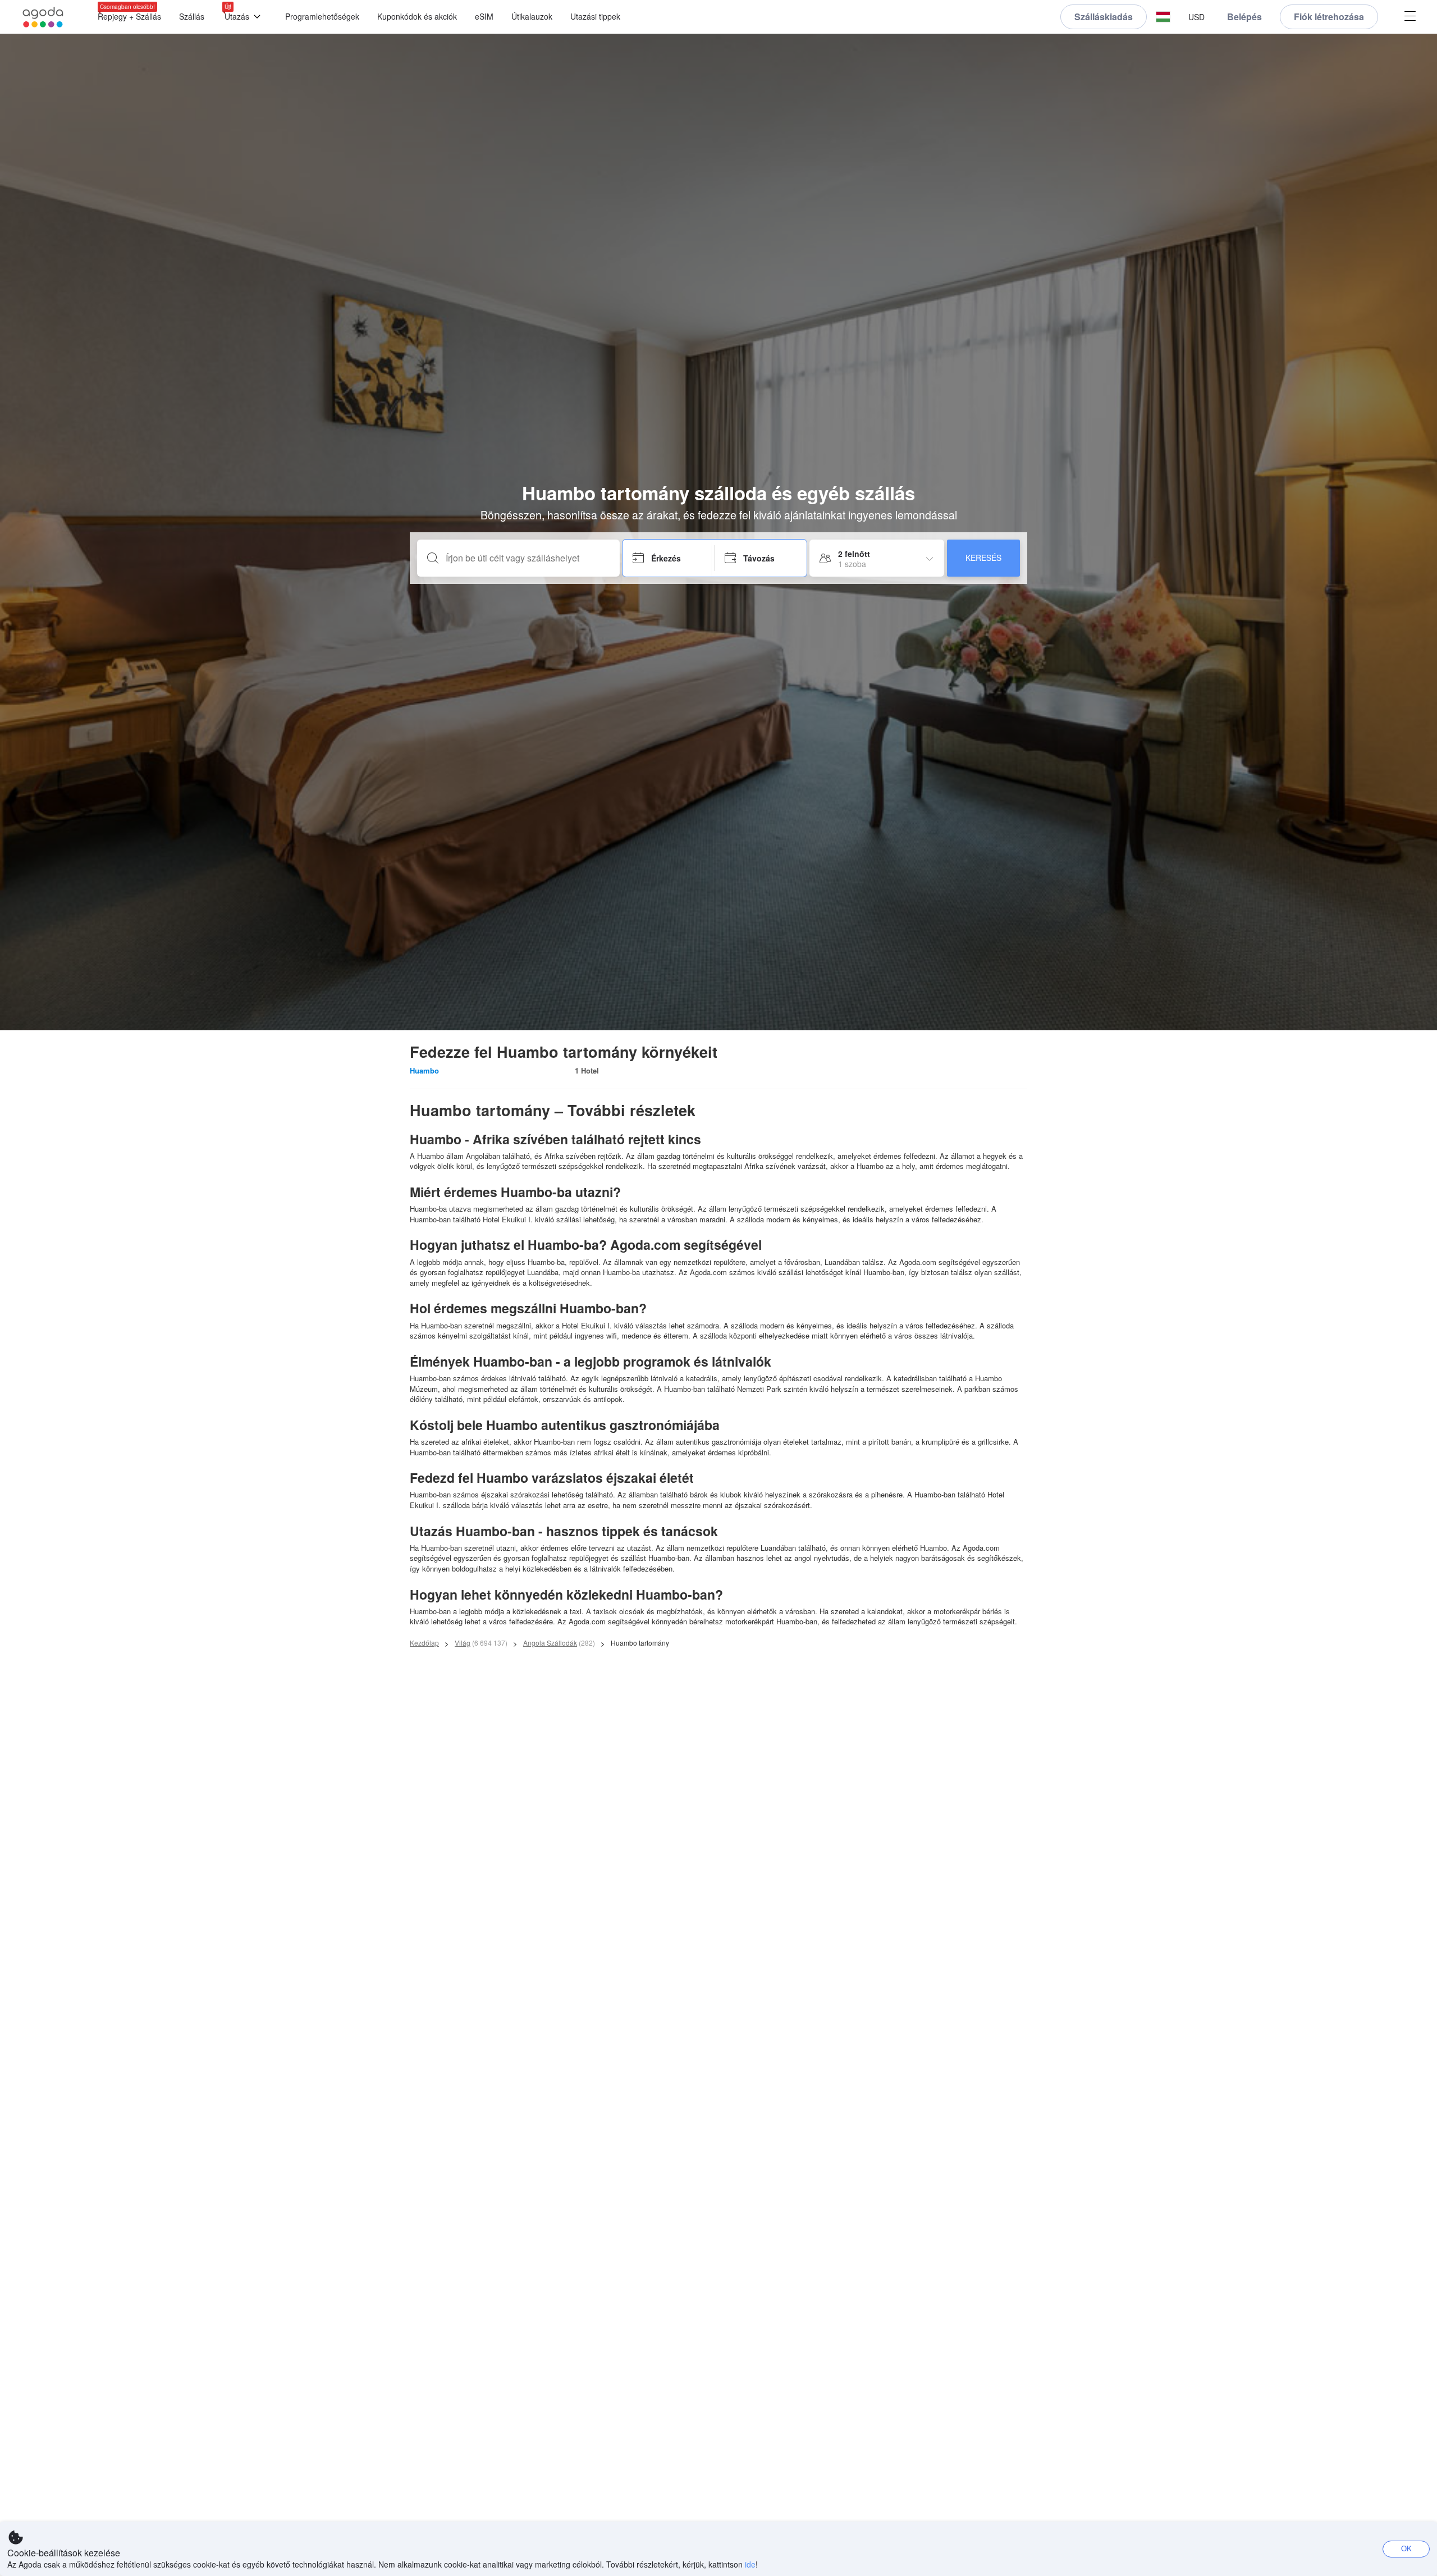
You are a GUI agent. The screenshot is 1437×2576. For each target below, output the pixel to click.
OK (1406, 2548)
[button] (1163, 17)
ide (750, 2564)
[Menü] (1410, 17)
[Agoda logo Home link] (43, 17)
